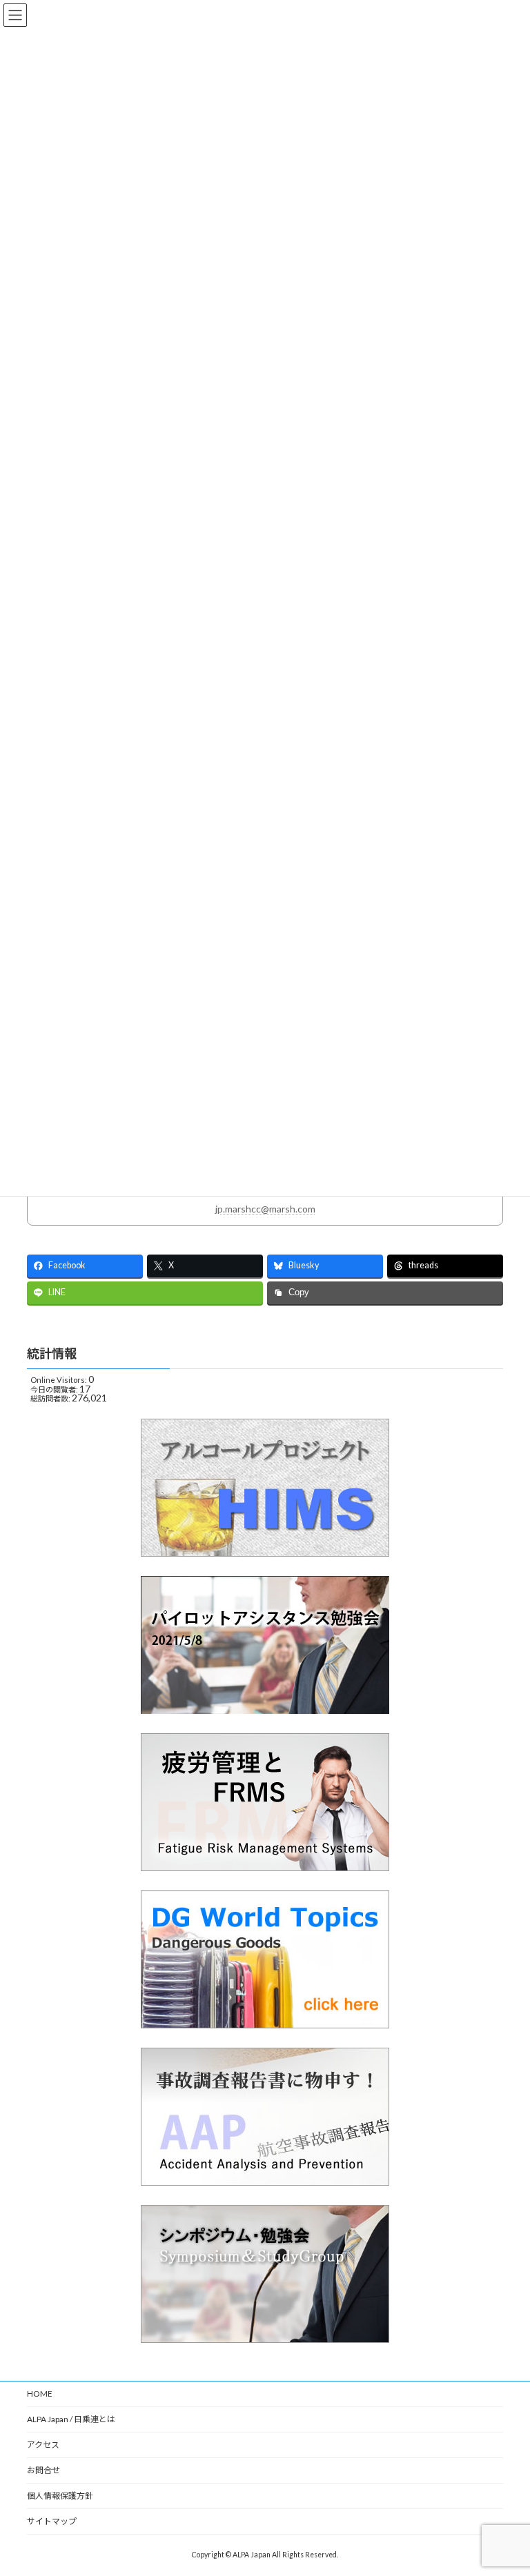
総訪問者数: (51, 1398)
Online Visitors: (59, 1380)
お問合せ (43, 2470)
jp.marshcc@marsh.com (265, 1209)
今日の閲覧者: (55, 1389)
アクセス (43, 2445)
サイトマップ (52, 2521)
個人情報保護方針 (60, 2496)
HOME (40, 2394)
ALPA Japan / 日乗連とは (71, 2419)
